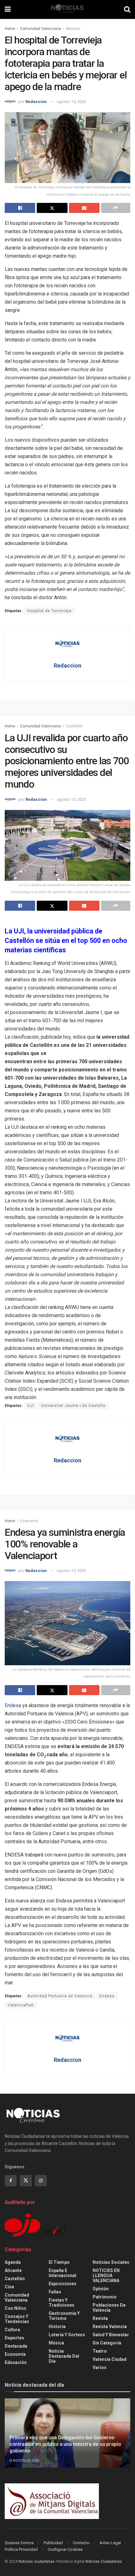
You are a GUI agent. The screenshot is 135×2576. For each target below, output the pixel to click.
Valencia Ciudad (110, 2359)
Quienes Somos (19, 2543)
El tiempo (59, 2262)
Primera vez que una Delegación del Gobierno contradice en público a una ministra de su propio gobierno (65, 2444)
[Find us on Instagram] (41, 2181)
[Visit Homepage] (67, 9)
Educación (16, 2362)
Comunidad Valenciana (40, 29)
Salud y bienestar (111, 2335)
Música (56, 2343)
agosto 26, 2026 (26, 2461)
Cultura (12, 2330)
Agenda (13, 2262)
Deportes (14, 2338)
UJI (31, 1406)
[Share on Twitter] (52, 208)
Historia (57, 2326)
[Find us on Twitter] (26, 2181)
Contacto (81, 2543)
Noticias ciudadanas (37, 2562)
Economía (29, 1521)
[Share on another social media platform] (116, 208)
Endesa (13, 1705)
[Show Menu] (8, 9)
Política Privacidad (21, 2549)
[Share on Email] (84, 208)
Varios (100, 2367)
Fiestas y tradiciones (62, 2303)
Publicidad (53, 2543)
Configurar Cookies (65, 2549)
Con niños (16, 2308)
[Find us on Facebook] (11, 2181)
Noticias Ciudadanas (104, 2562)
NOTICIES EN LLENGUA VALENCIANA (106, 2275)
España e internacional (62, 2273)
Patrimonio (105, 2297)
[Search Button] (127, 9)
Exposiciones (63, 2284)
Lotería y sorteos (67, 2335)
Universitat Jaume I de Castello (73, 1406)
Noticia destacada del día (64, 2356)
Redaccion (36, 102)
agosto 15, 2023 (71, 102)
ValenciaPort (21, 2005)
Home (10, 29)
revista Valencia (110, 2326)
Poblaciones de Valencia (109, 2308)
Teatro (100, 2351)
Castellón (74, 726)
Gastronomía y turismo (64, 2316)
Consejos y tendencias (17, 2319)
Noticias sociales (111, 2262)
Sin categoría (107, 2343)
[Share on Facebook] (20, 208)
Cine (9, 2287)
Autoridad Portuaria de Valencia (60, 1996)
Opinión (101, 2289)
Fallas (55, 2292)
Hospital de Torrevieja (49, 611)
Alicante (73, 29)
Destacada (16, 2346)
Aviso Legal (110, 2543)
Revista (100, 2318)
